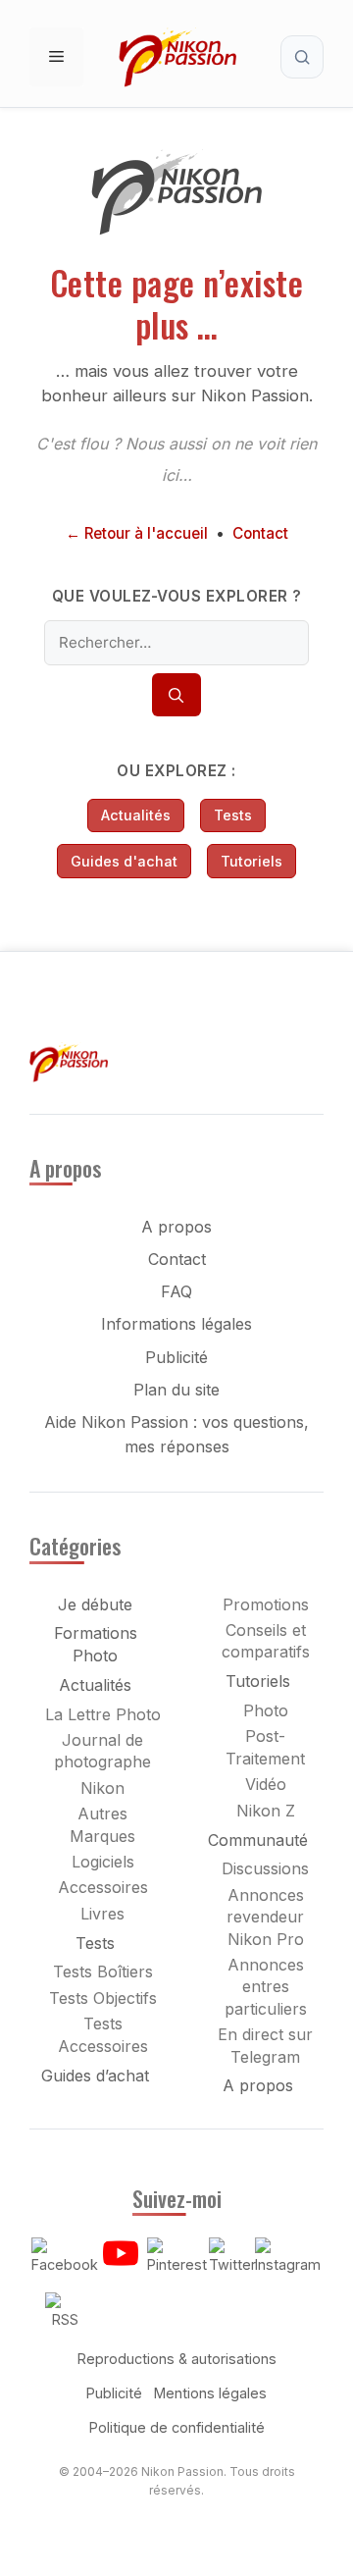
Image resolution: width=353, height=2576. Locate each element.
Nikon (102, 1788)
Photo (266, 1710)
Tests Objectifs (103, 1998)
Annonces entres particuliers (266, 1987)
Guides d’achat (95, 2076)
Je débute (95, 1604)
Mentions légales (210, 2393)
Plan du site (176, 1390)
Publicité (176, 1357)
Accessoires (103, 1887)
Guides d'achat (124, 861)
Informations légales (176, 1324)
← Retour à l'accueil (137, 533)
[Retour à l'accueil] (176, 230)
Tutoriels (252, 861)
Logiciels (103, 1862)
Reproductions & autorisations (177, 2359)
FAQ (176, 1291)
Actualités (136, 815)
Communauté (258, 1840)
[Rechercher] (176, 695)
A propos (176, 1227)
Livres (102, 1914)
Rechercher (302, 57)
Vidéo (266, 1784)
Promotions (266, 1604)
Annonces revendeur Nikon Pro (265, 1917)
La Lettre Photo (103, 1714)
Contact (260, 533)
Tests (233, 815)
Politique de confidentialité (177, 2427)
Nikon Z (266, 1811)
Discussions (265, 1868)
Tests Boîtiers (103, 1971)
